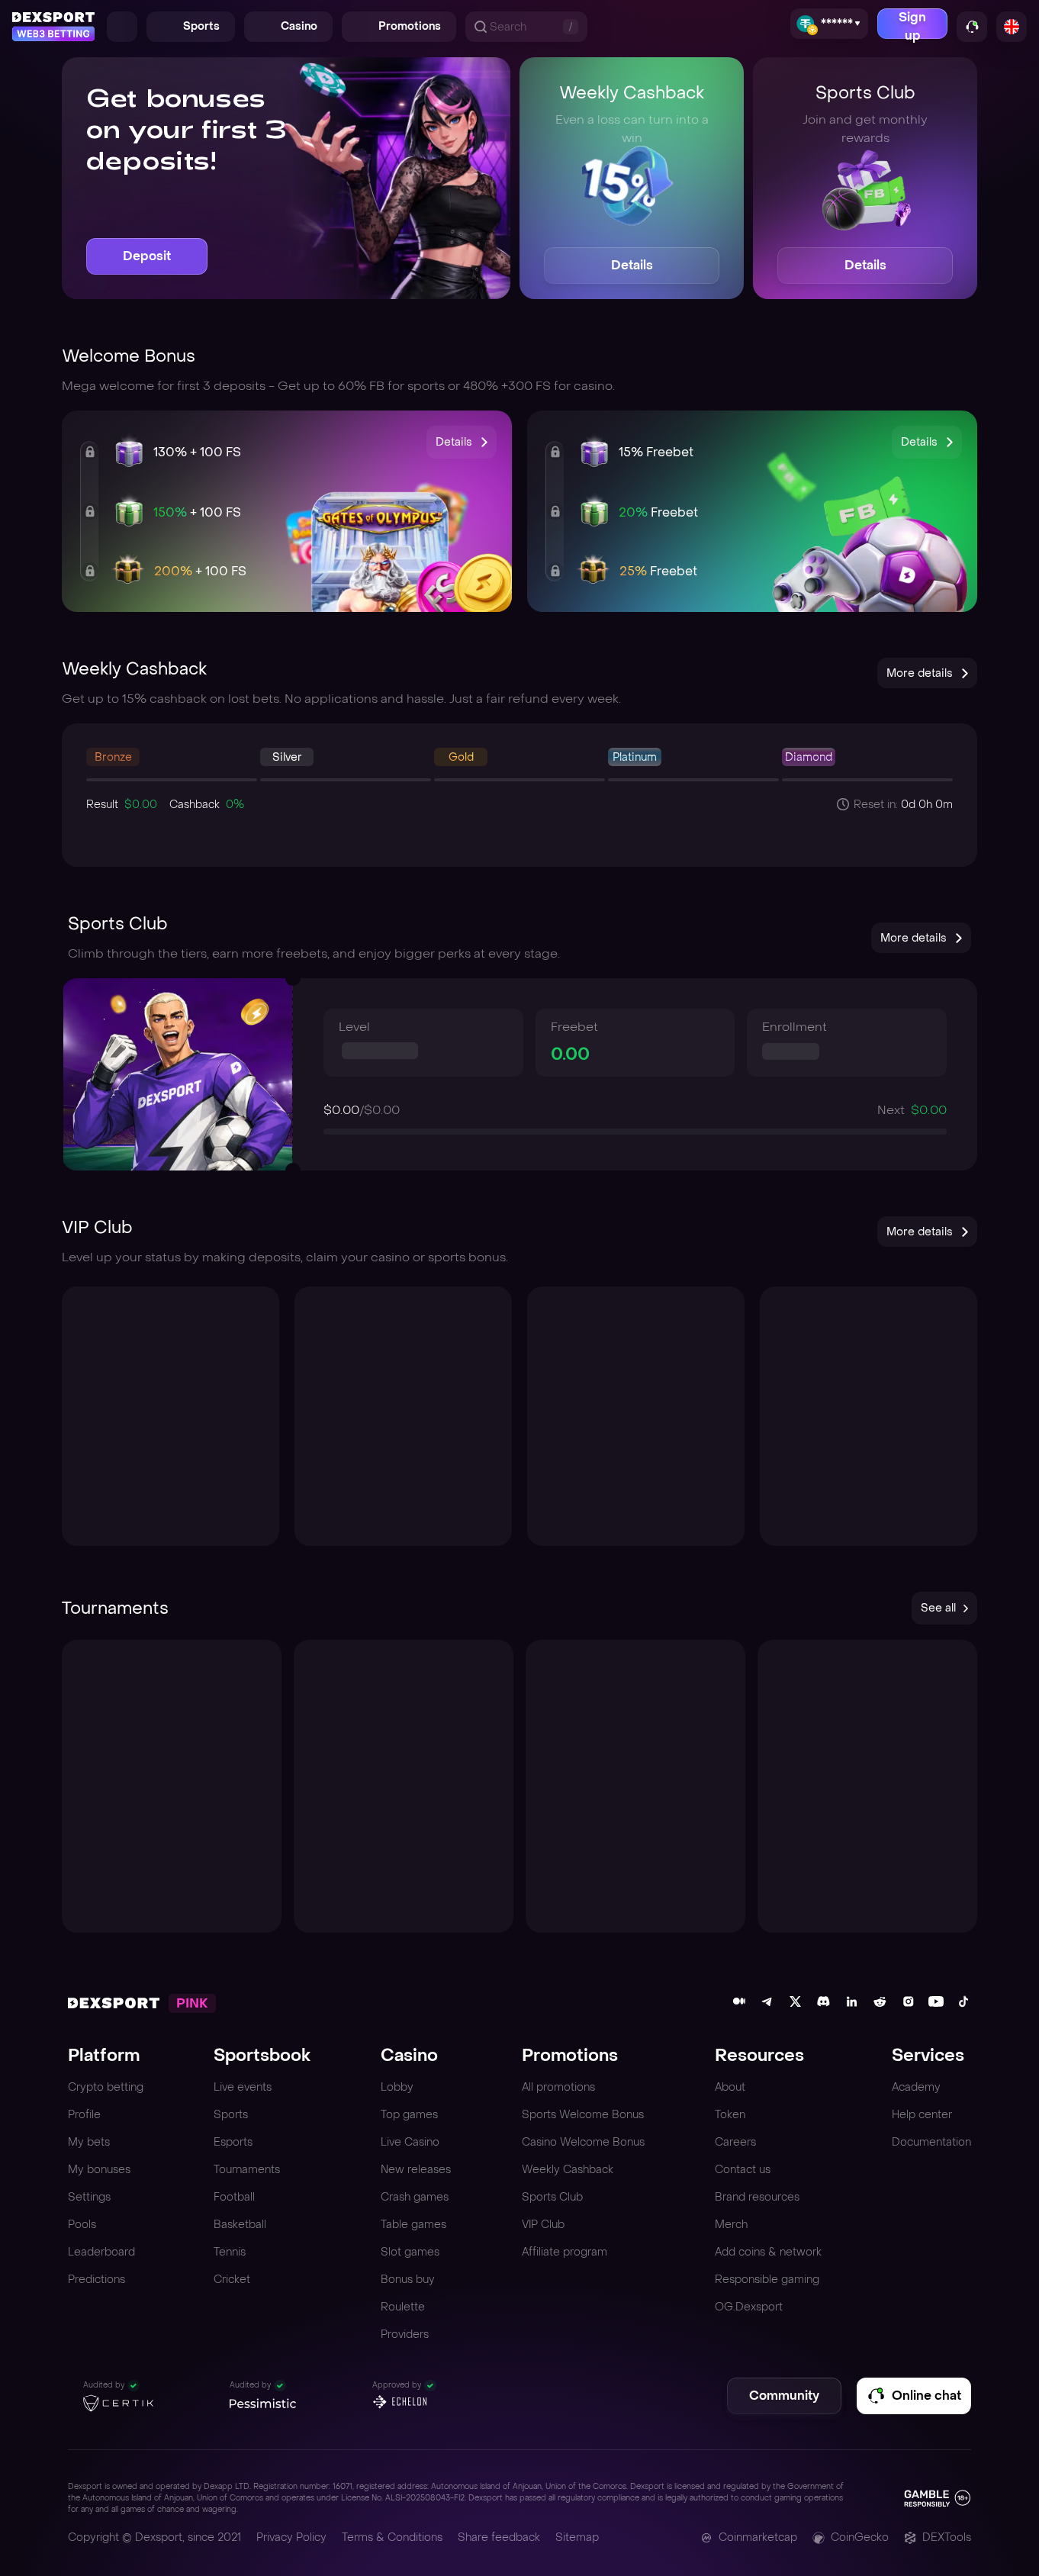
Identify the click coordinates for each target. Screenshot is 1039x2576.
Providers (405, 2334)
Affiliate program (565, 2252)
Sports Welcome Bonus (583, 2115)
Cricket (232, 2280)
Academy (916, 2087)
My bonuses (99, 2170)
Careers (735, 2142)
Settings (89, 2197)
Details (632, 265)
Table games (413, 2225)
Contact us (743, 2170)
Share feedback (499, 2537)
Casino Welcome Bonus (583, 2142)
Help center (922, 2115)
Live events (243, 2087)
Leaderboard (101, 2252)
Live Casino (410, 2142)
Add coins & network (768, 2252)
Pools (82, 2225)
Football (234, 2197)
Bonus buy (408, 2280)
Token (730, 2115)
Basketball (240, 2225)
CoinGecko (860, 2537)
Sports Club (552, 2197)
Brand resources (757, 2197)
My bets (89, 2142)
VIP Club (543, 2225)
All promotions (558, 2087)
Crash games (415, 2197)
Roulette (403, 2307)
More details (920, 673)
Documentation (931, 2142)
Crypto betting (106, 2087)
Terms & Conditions (392, 2537)
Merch (731, 2225)
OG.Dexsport (749, 2307)
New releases (416, 2170)
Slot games (410, 2252)
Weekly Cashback (568, 2170)
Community (784, 2396)
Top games (409, 2115)
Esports (233, 2142)
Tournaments (247, 2170)
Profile (84, 2115)
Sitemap (577, 2537)
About (730, 2087)
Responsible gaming (767, 2280)
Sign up (912, 24)
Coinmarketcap (758, 2537)
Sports (231, 2115)
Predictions (97, 2280)
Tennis (230, 2252)
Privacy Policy (291, 2537)
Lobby (397, 2087)
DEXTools (947, 2537)
